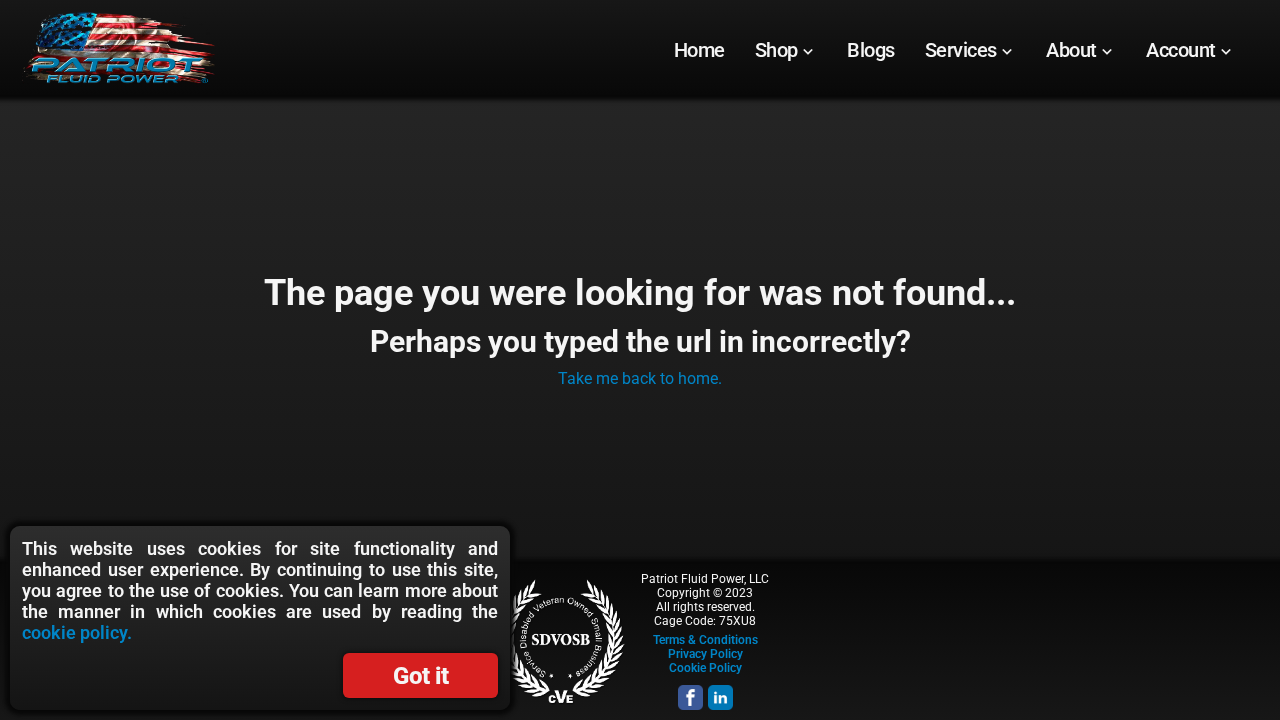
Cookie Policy (705, 668)
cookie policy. (77, 632)
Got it (420, 676)
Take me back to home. (640, 378)
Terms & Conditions (705, 640)
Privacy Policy (705, 654)
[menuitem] (699, 50)
